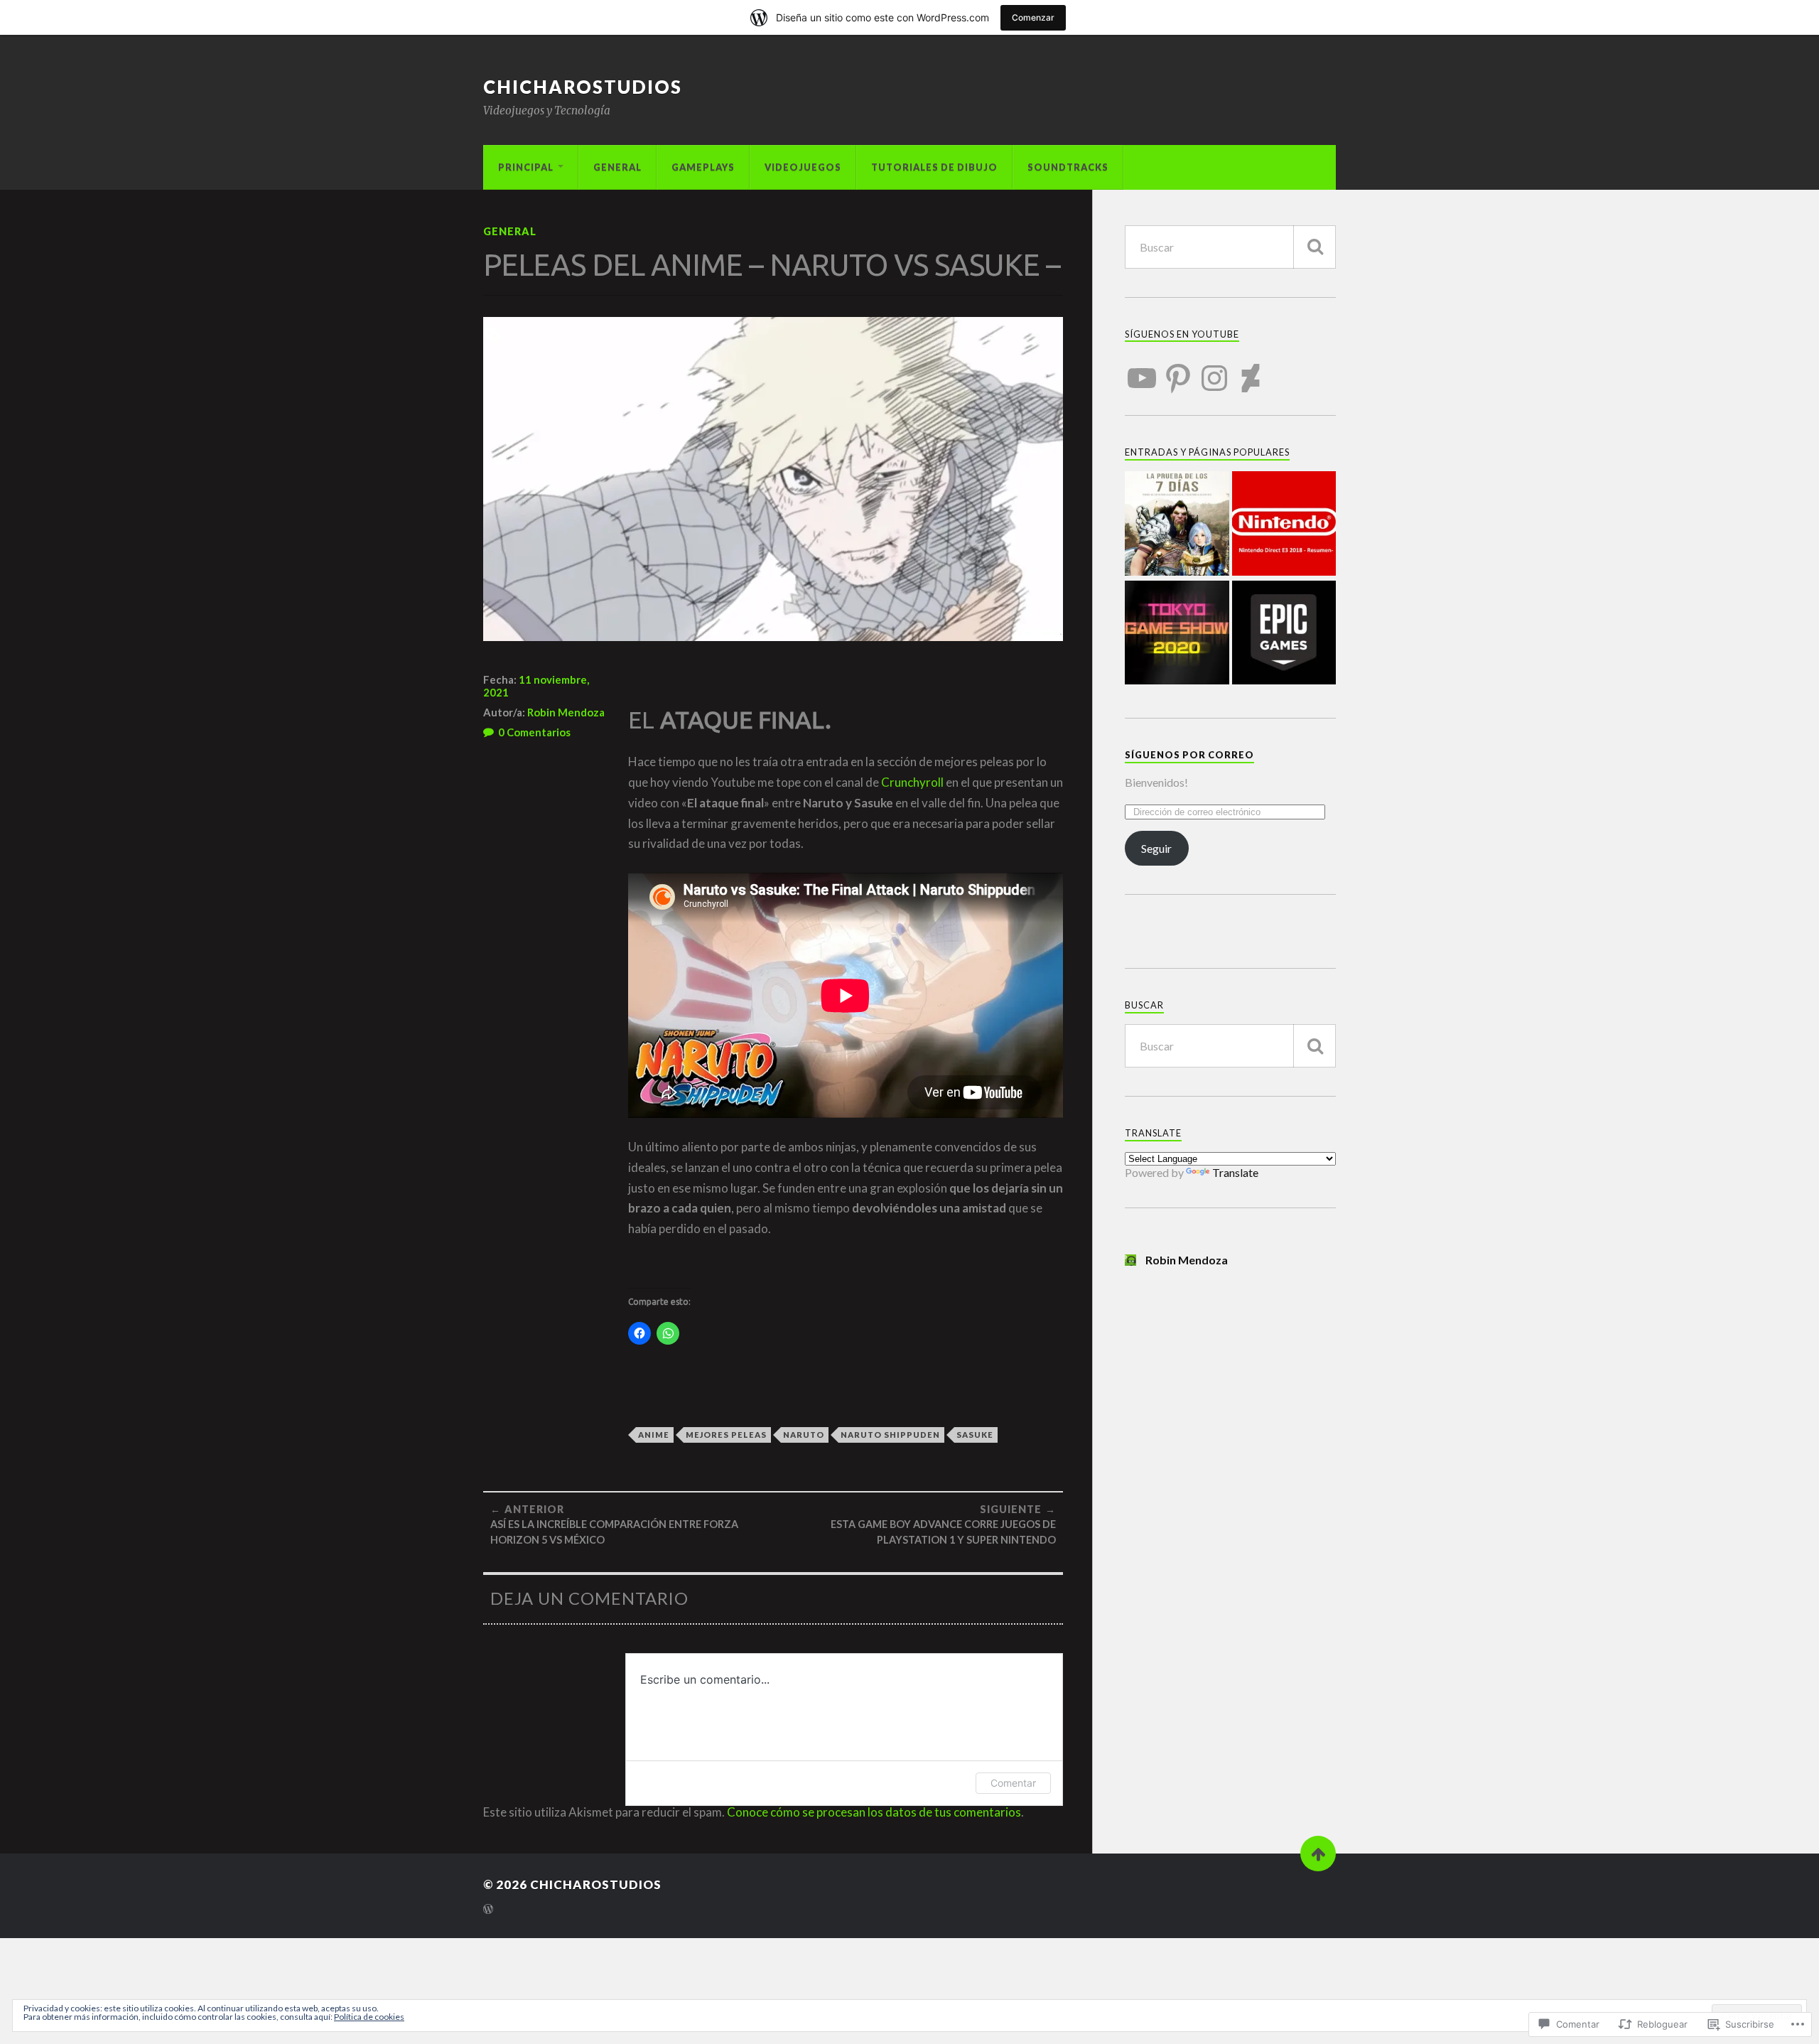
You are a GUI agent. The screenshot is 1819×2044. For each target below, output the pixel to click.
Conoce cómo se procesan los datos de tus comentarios (874, 1812)
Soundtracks (1068, 167)
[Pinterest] (1178, 370)
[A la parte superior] (1318, 1854)
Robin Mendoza (566, 712)
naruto (804, 1435)
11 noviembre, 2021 (536, 686)
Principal (526, 167)
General (617, 167)
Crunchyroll (913, 782)
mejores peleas (726, 1435)
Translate (1235, 1172)
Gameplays (703, 167)
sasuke (975, 1435)
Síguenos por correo (1189, 755)
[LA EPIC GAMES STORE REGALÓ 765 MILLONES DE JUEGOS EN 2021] (1284, 634)
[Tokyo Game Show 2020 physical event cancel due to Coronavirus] (1177, 634)
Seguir (1156, 848)
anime (654, 1435)
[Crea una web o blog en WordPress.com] (488, 1910)
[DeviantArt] (1251, 370)
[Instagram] (1214, 370)
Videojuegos (803, 167)
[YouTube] (1142, 370)
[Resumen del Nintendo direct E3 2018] (1284, 525)
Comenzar (1033, 17)
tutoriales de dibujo (934, 167)
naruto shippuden (890, 1435)
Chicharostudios (583, 87)
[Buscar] (1315, 247)
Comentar (1013, 1783)
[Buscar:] (1230, 247)
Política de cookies (369, 2017)
